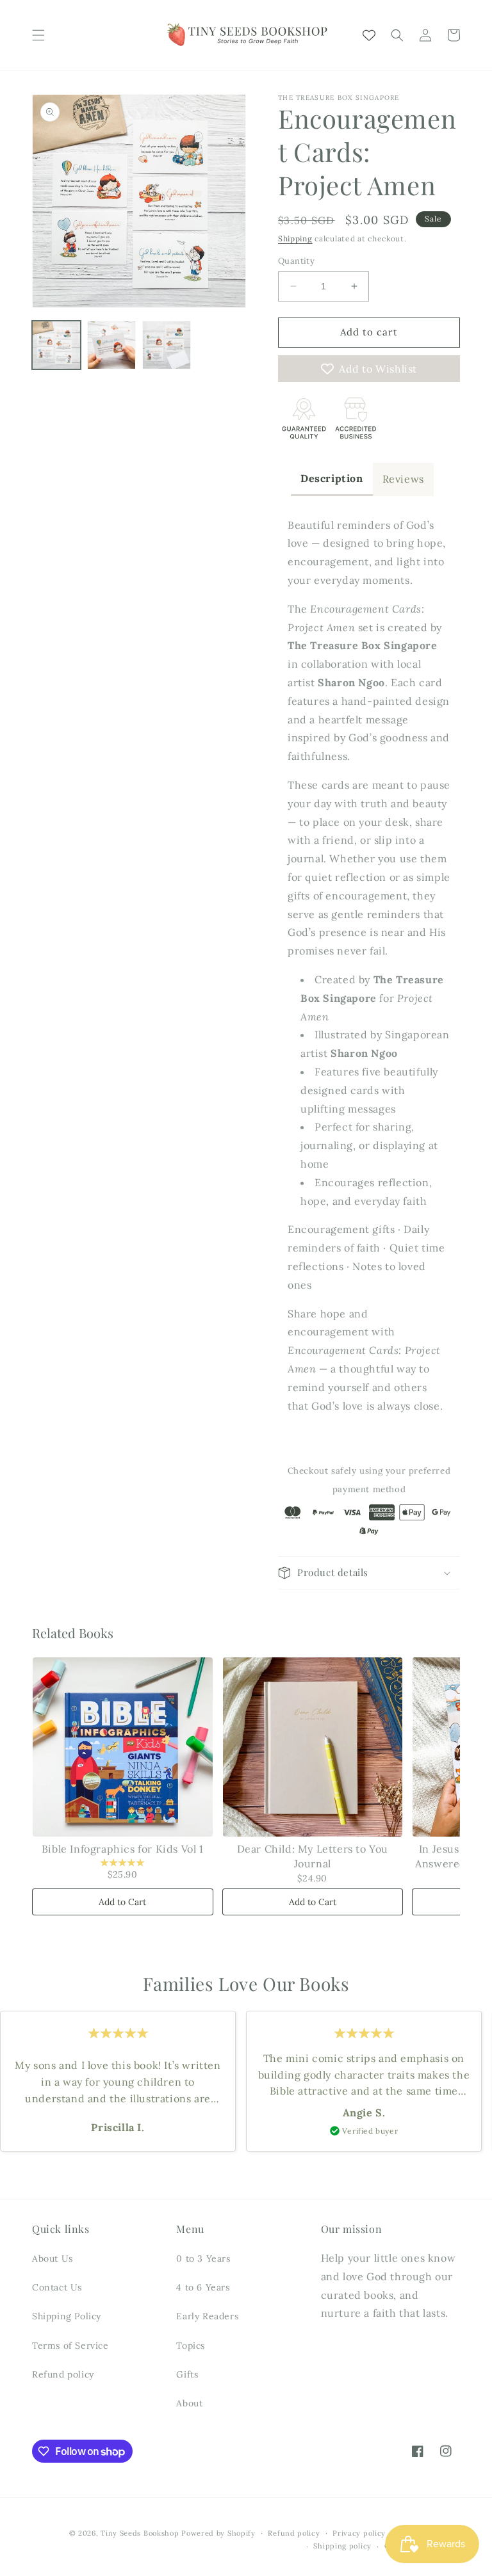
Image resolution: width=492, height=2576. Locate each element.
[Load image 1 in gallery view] (56, 345)
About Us (53, 2258)
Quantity (296, 261)
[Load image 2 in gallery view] (111, 345)
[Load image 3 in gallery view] (167, 345)
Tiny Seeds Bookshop (140, 2533)
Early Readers (207, 2316)
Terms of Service (70, 2346)
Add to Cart (122, 1902)
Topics (191, 2346)
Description (332, 478)
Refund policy (63, 2374)
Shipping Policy (67, 2316)
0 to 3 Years (203, 2258)
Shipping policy (342, 2546)
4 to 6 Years (203, 2287)
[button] (38, 35)
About (189, 2403)
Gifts (187, 2374)
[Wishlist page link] (369, 35)
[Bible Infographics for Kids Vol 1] (123, 1747)
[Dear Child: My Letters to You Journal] (313, 1747)
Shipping (295, 238)
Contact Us (57, 2287)
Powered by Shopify (218, 2533)
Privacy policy (359, 2533)
